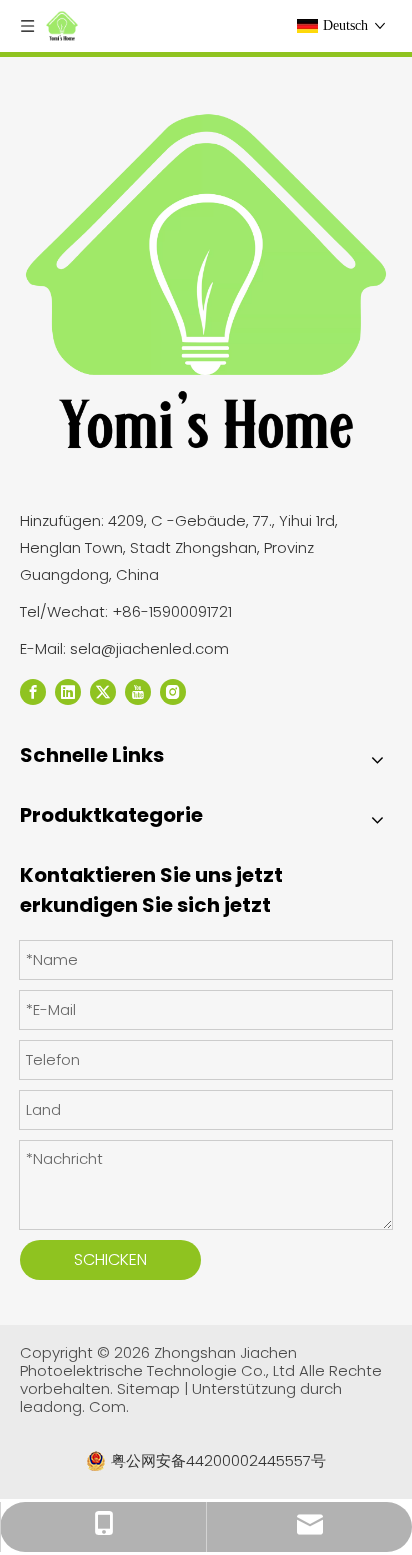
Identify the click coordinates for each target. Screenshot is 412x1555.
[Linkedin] (68, 691)
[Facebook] (33, 691)
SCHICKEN (110, 1259)
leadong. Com (73, 1406)
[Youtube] (138, 691)
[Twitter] (103, 691)
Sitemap (150, 1388)
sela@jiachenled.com (149, 648)
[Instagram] (173, 691)
